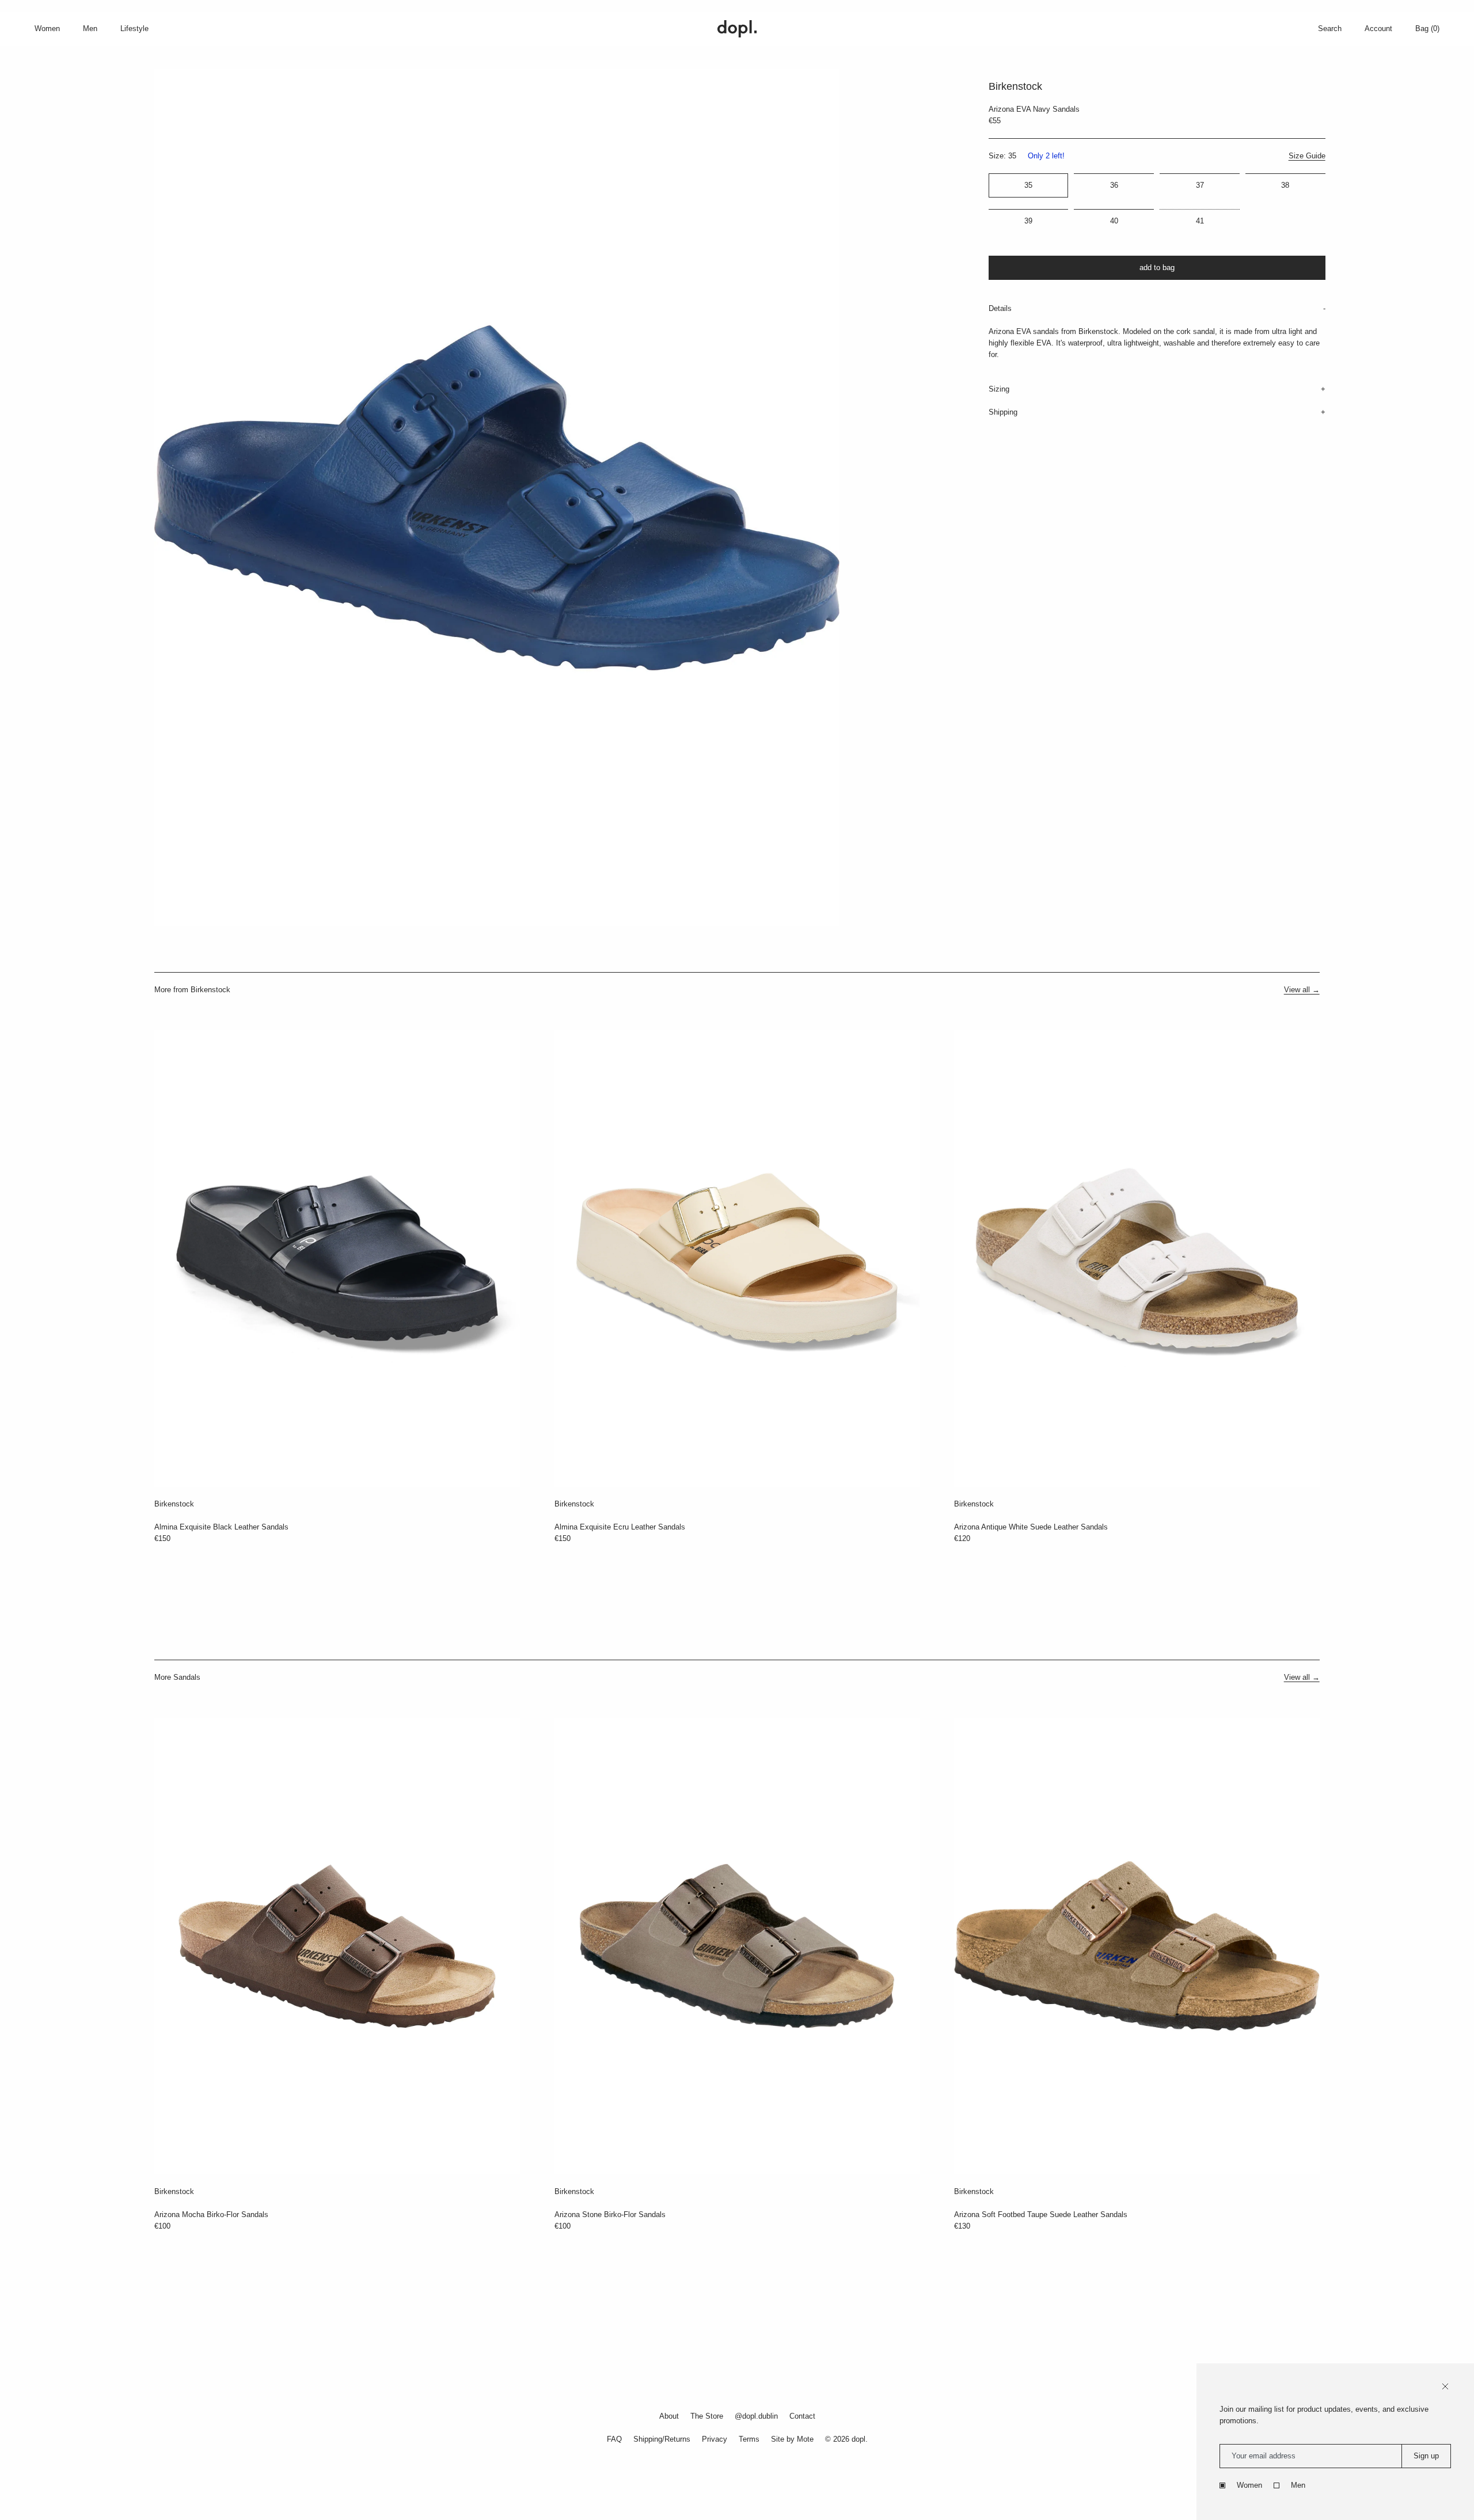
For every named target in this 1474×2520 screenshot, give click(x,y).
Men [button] (90, 29)
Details (1000, 308)
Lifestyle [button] (134, 29)
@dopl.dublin (756, 2416)
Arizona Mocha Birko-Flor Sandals (211, 2215)
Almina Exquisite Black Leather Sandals (221, 1527)
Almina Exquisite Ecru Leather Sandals (620, 1527)
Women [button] (47, 29)
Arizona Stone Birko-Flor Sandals (610, 2215)
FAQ (614, 2439)
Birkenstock (174, 1504)
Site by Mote (792, 2439)
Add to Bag (1157, 267)
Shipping (1003, 412)
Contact (802, 2416)
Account (1378, 29)
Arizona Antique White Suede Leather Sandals (1031, 1527)
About (669, 2416)
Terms (749, 2439)
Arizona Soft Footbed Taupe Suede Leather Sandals (1041, 2215)
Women (1249, 2485)
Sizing (999, 389)
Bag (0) (1427, 29)
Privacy (715, 2439)
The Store (707, 2416)
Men (1298, 2485)
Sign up (1426, 2456)
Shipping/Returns (662, 2439)
